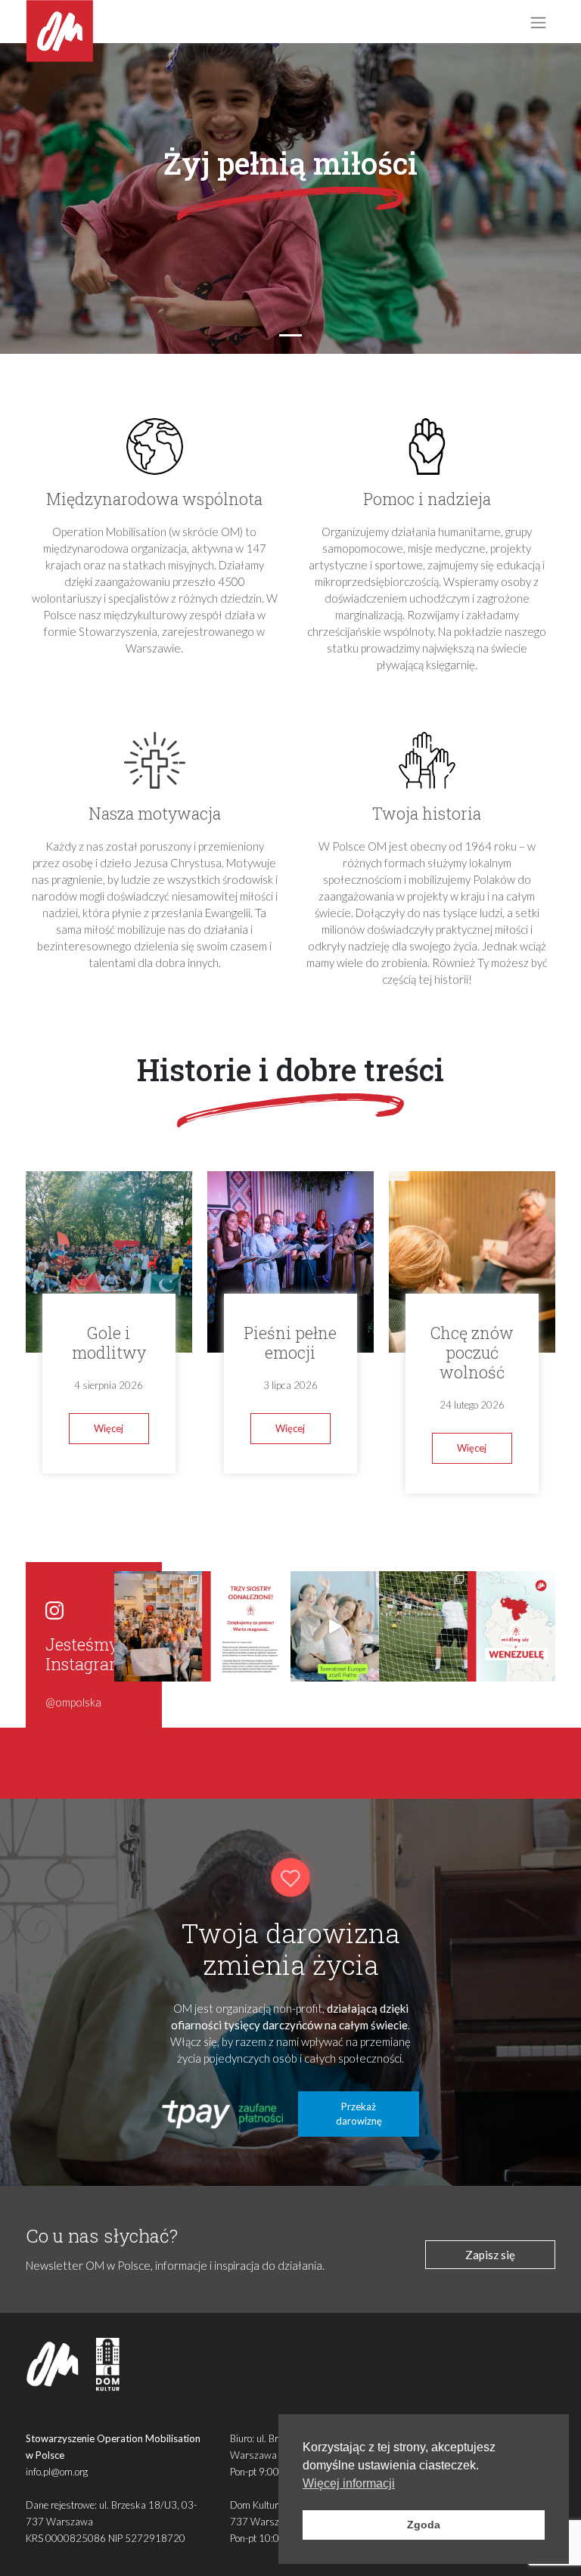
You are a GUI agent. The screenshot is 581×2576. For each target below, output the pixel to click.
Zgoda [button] (424, 2525)
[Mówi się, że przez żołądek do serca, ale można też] (423, 1626)
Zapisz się (490, 2255)
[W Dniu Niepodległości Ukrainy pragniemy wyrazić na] (158, 1626)
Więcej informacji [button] (349, 2483)
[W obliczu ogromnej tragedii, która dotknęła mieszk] (512, 1626)
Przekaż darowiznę (359, 2114)
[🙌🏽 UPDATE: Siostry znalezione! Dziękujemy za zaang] (246, 1626)
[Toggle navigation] (538, 22)
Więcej (109, 1428)
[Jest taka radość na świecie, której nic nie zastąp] (335, 1626)
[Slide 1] (290, 335)
